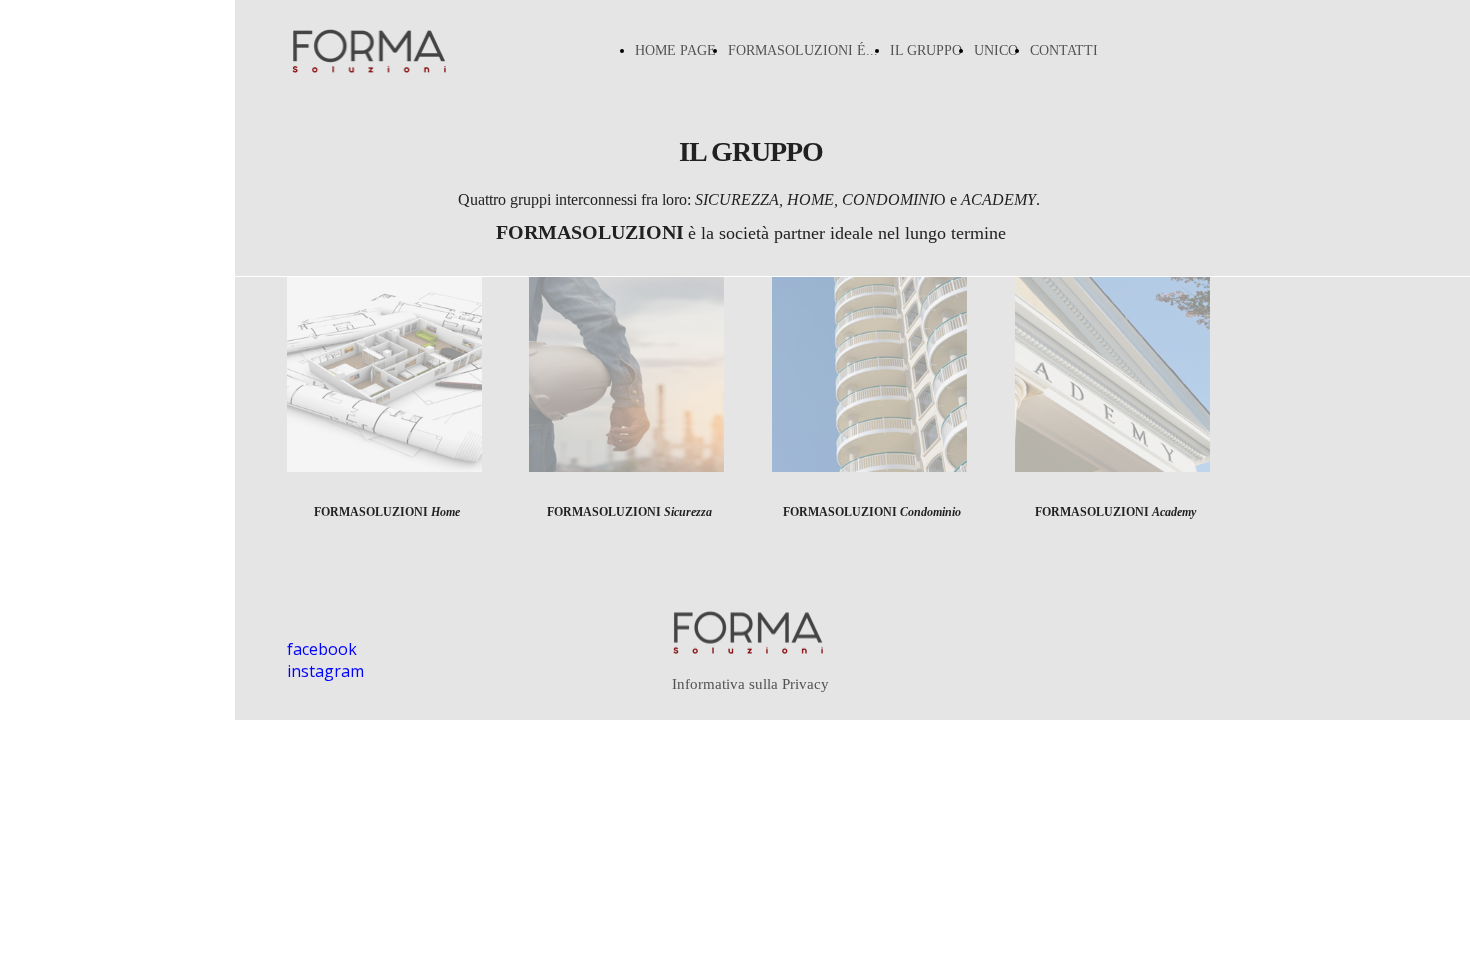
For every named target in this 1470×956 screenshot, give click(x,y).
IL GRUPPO (926, 50)
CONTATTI (1064, 50)
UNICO (996, 50)
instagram (325, 671)
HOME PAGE (675, 50)
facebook (322, 649)
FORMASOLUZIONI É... (803, 50)
